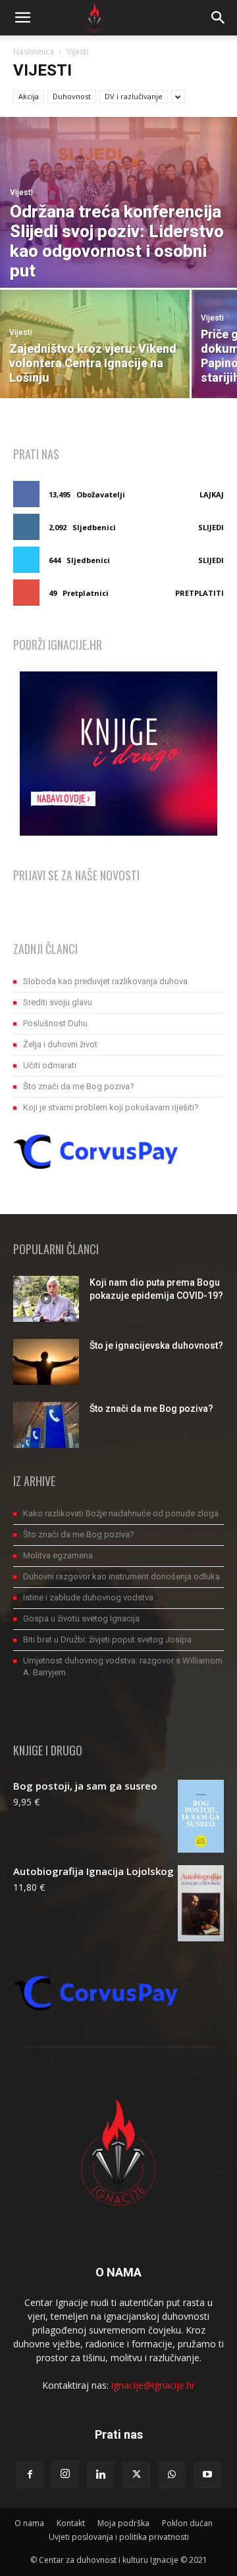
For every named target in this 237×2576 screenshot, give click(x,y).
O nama (29, 2523)
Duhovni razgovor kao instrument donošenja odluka (121, 1576)
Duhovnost (72, 96)
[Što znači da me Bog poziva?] (46, 1425)
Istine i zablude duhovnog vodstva (88, 1597)
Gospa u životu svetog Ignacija (81, 1618)
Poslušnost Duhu (55, 1023)
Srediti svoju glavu (58, 1002)
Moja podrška (123, 2523)
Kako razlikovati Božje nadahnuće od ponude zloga (121, 1513)
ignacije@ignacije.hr (153, 2385)
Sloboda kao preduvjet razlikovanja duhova (105, 981)
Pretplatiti (199, 593)
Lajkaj (212, 494)
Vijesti (21, 192)
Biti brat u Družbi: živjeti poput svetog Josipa (107, 1639)
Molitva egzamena (58, 1555)
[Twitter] (136, 2475)
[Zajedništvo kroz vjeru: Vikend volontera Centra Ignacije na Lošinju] (95, 344)
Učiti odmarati (50, 1065)
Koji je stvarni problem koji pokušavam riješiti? (111, 1107)
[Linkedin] (101, 2475)
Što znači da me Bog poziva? (79, 1086)
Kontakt (71, 2523)
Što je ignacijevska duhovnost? (156, 1345)
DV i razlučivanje (134, 96)
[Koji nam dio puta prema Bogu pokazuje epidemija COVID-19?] (46, 1299)
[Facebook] (30, 2475)
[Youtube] (207, 2475)
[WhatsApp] (172, 2475)
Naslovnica (34, 52)
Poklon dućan (187, 2523)
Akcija (29, 96)
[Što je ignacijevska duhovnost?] (46, 1362)
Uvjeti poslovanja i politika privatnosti (119, 2537)
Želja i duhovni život (60, 1044)
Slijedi (211, 527)
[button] (22, 18)
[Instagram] (65, 2474)
